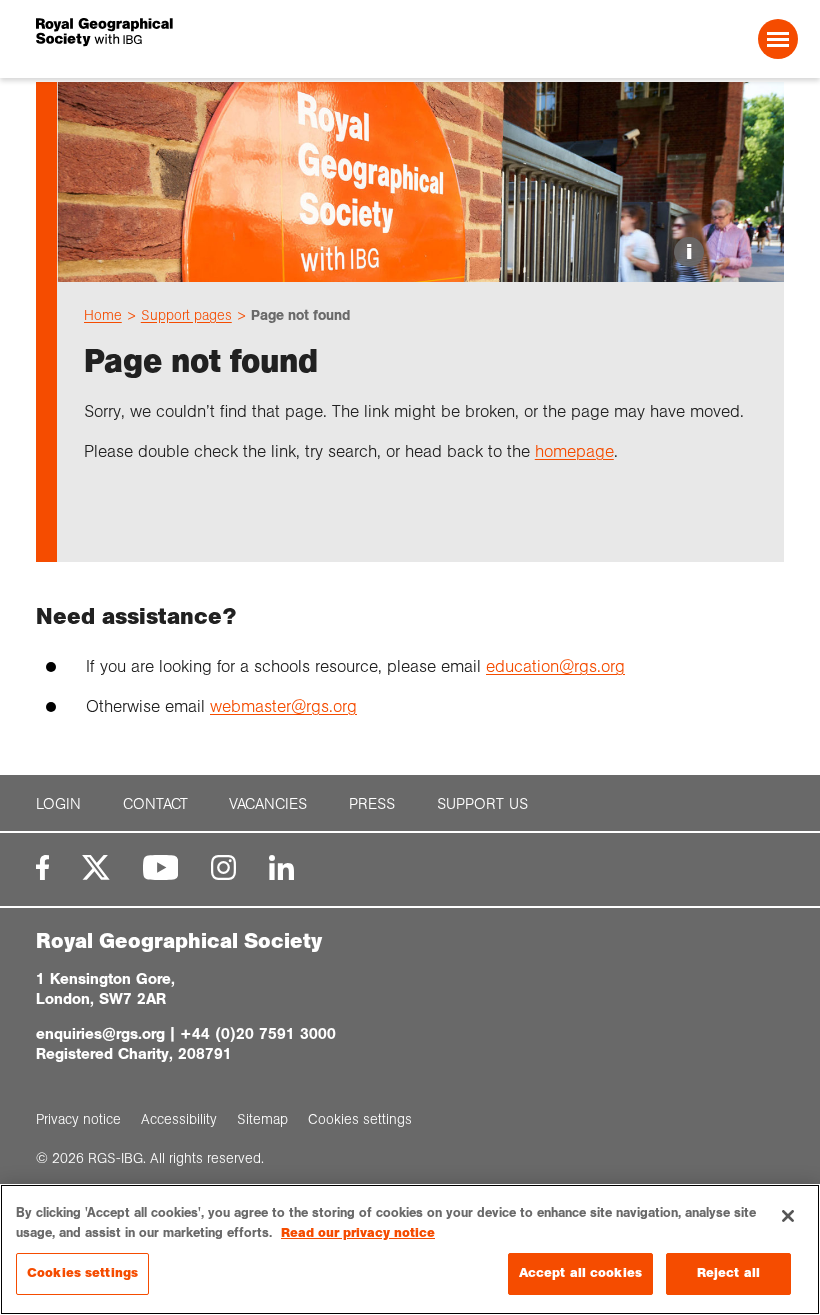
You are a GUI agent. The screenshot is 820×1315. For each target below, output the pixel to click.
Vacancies (268, 803)
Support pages (186, 315)
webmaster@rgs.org (283, 706)
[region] (410, 1249)
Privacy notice (78, 1119)
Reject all (728, 1273)
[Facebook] (42, 867)
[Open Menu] (778, 39)
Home (103, 315)
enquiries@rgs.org (100, 1033)
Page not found (300, 315)
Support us (482, 803)
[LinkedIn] (281, 867)
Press (372, 803)
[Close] (788, 1216)
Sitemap (262, 1119)
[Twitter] (96, 867)
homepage (574, 451)
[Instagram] (223, 867)
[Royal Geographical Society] (188, 39)
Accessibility (179, 1119)
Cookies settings (82, 1273)
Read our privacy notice (358, 1233)
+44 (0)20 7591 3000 (258, 1033)
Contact (155, 803)
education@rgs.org (555, 666)
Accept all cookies (580, 1273)
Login (58, 803)
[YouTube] (161, 867)
